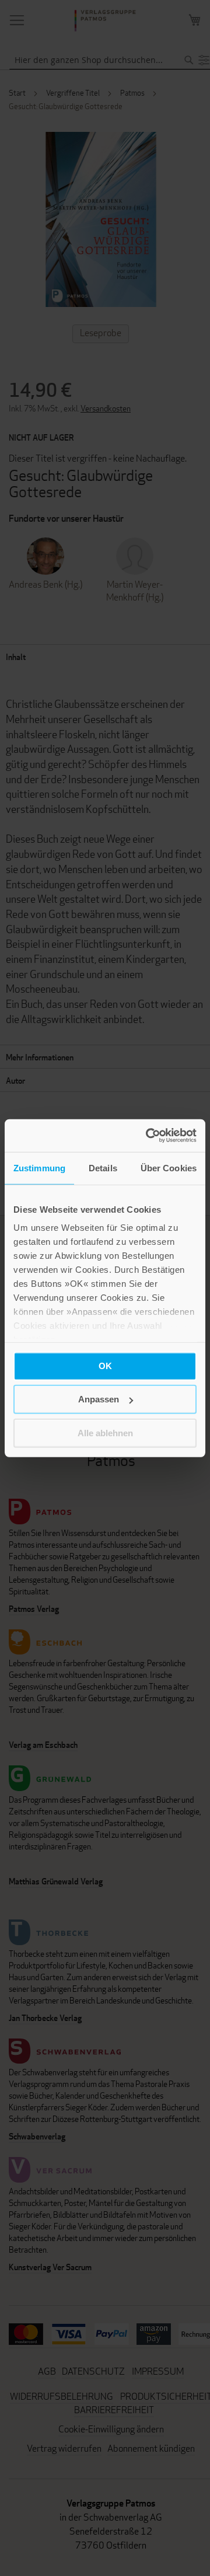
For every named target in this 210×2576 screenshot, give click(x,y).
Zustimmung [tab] (39, 1167)
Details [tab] (103, 1167)
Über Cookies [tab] (169, 1167)
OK (105, 1365)
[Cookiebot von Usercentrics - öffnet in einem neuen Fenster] (148, 1136)
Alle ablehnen (105, 1432)
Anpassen (99, 1399)
